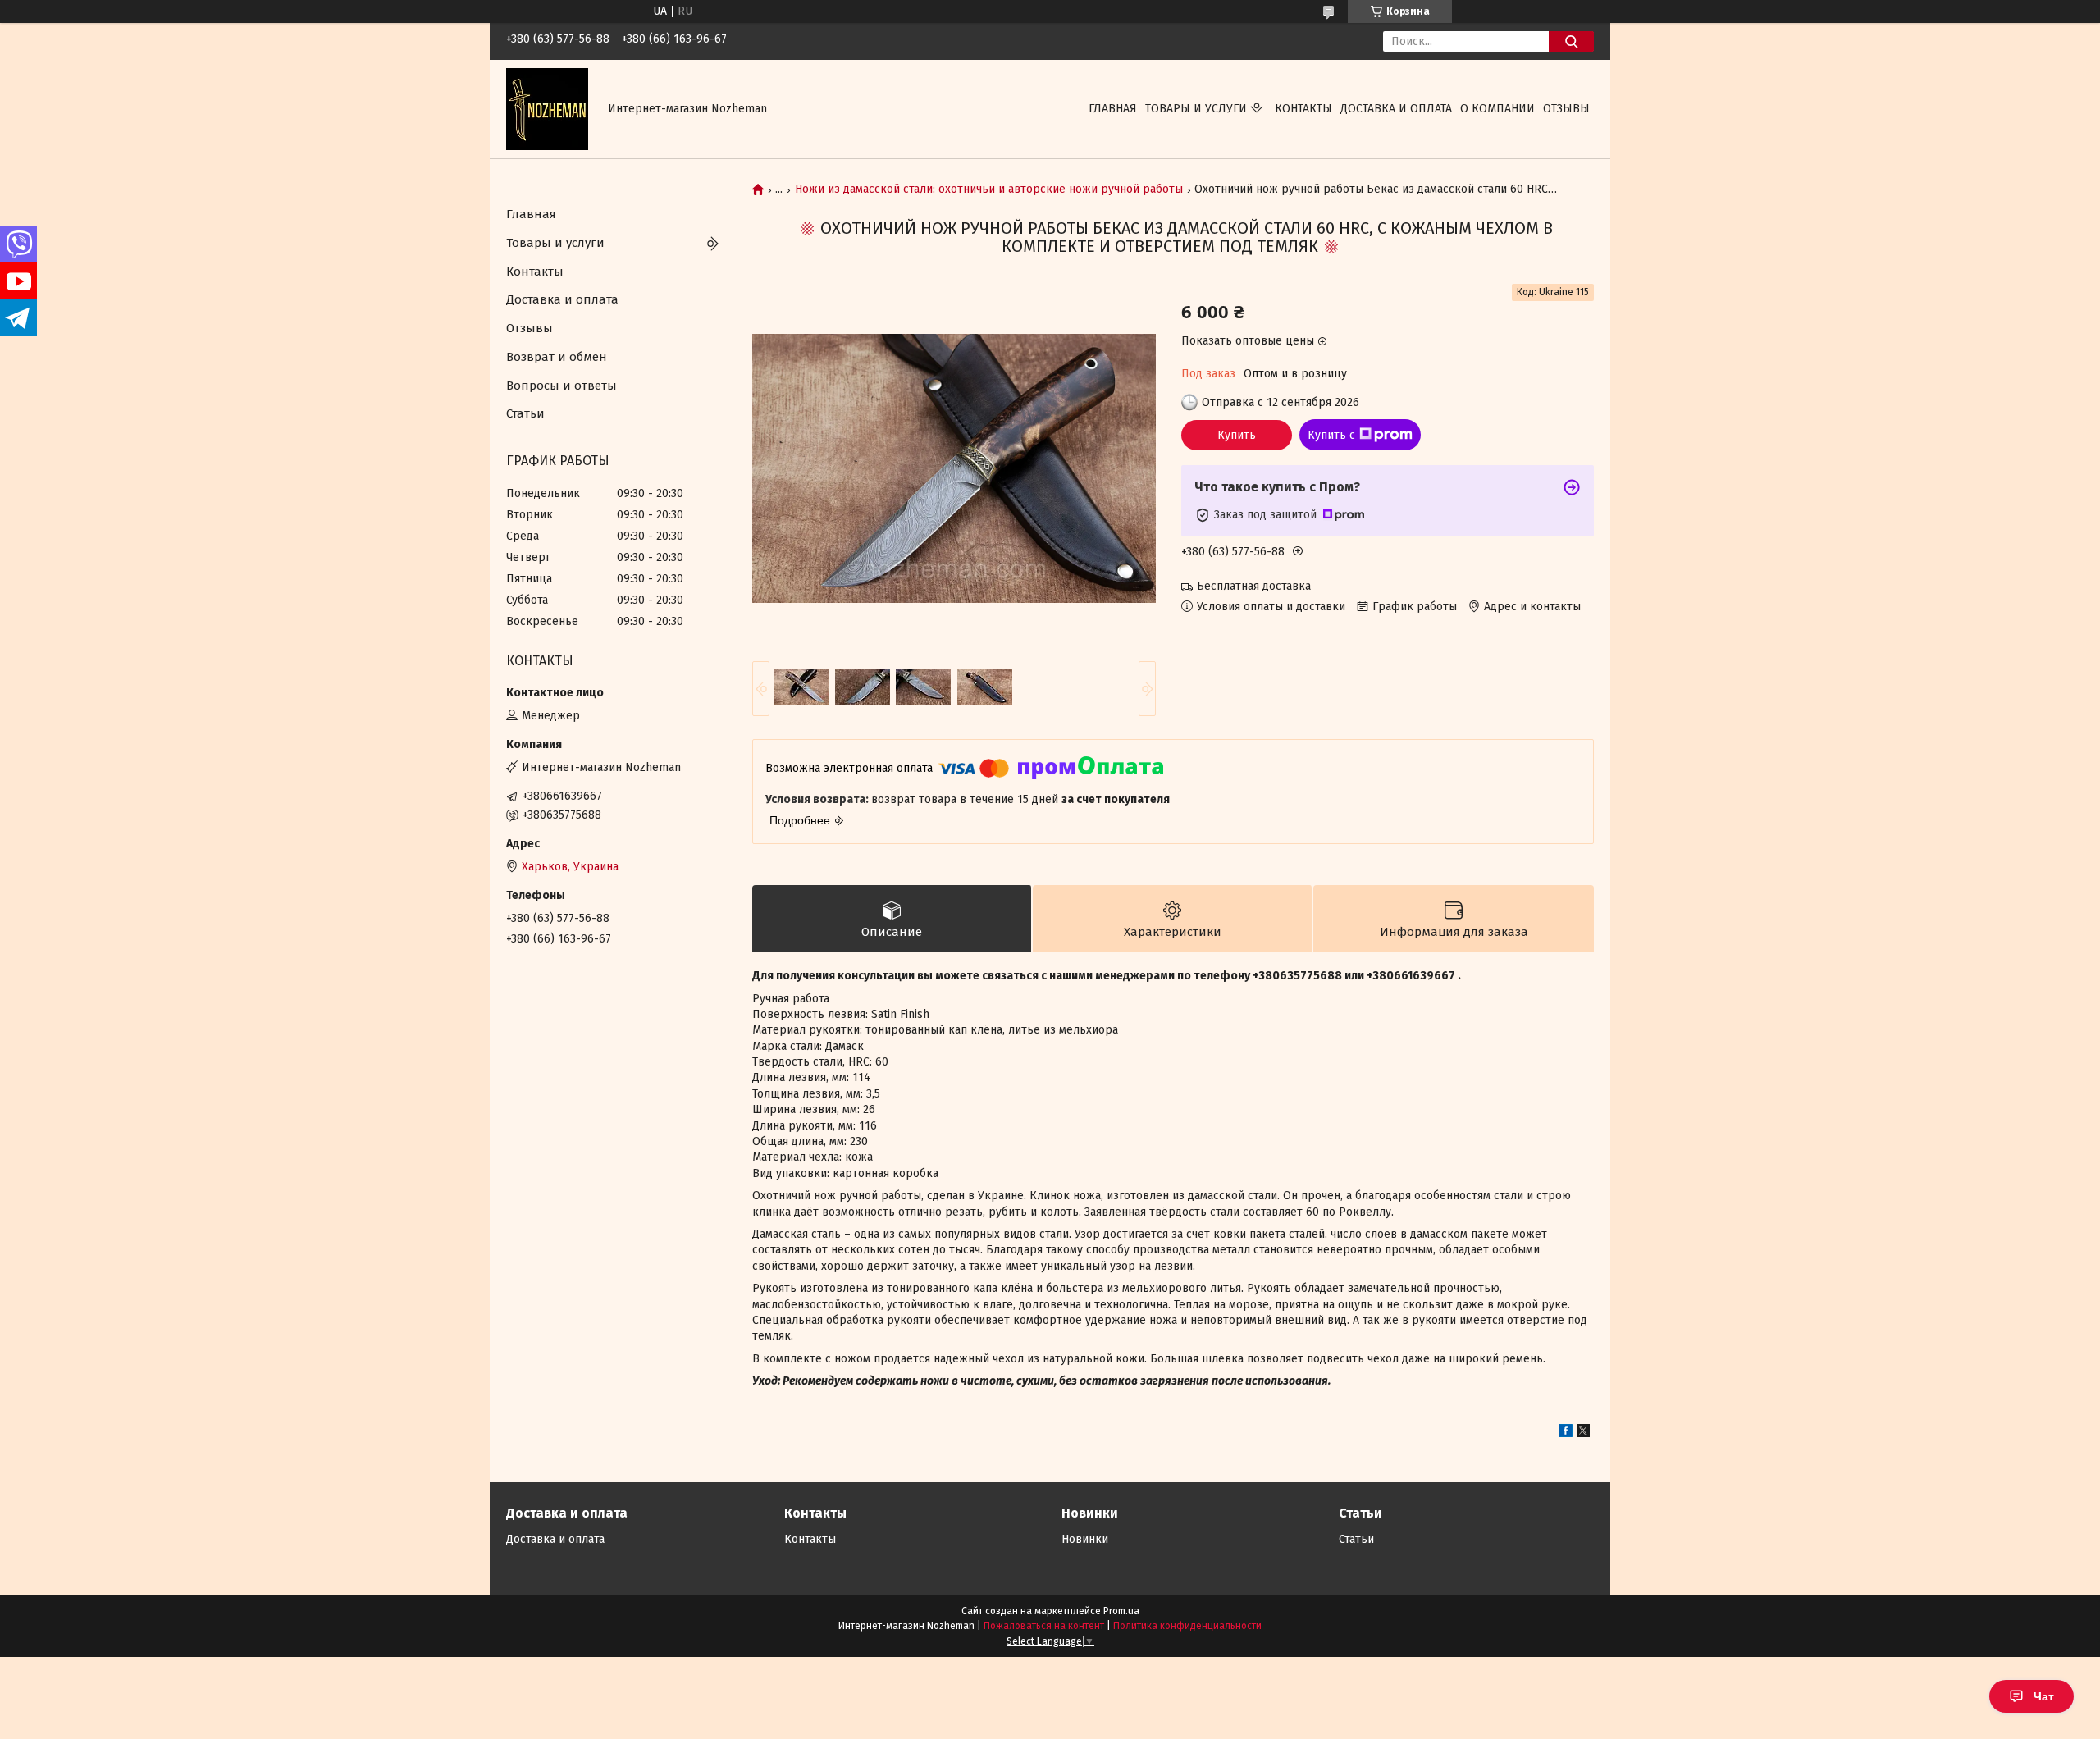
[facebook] (1566, 1433)
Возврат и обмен (557, 357)
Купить (1237, 435)
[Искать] (1571, 41)
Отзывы (1566, 109)
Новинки (1085, 1539)
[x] (1583, 1433)
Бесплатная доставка (1254, 586)
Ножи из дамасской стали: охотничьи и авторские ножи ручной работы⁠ (989, 189)
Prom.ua (1121, 1611)
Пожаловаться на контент (1044, 1626)
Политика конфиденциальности (1187, 1626)
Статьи (525, 413)
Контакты (1303, 109)
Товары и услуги (1196, 109)
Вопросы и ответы (562, 386)
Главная (1113, 109)
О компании (1497, 109)
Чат (2044, 1696)
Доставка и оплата (1396, 109)
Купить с (1331, 435)
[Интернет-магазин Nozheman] (547, 109)
